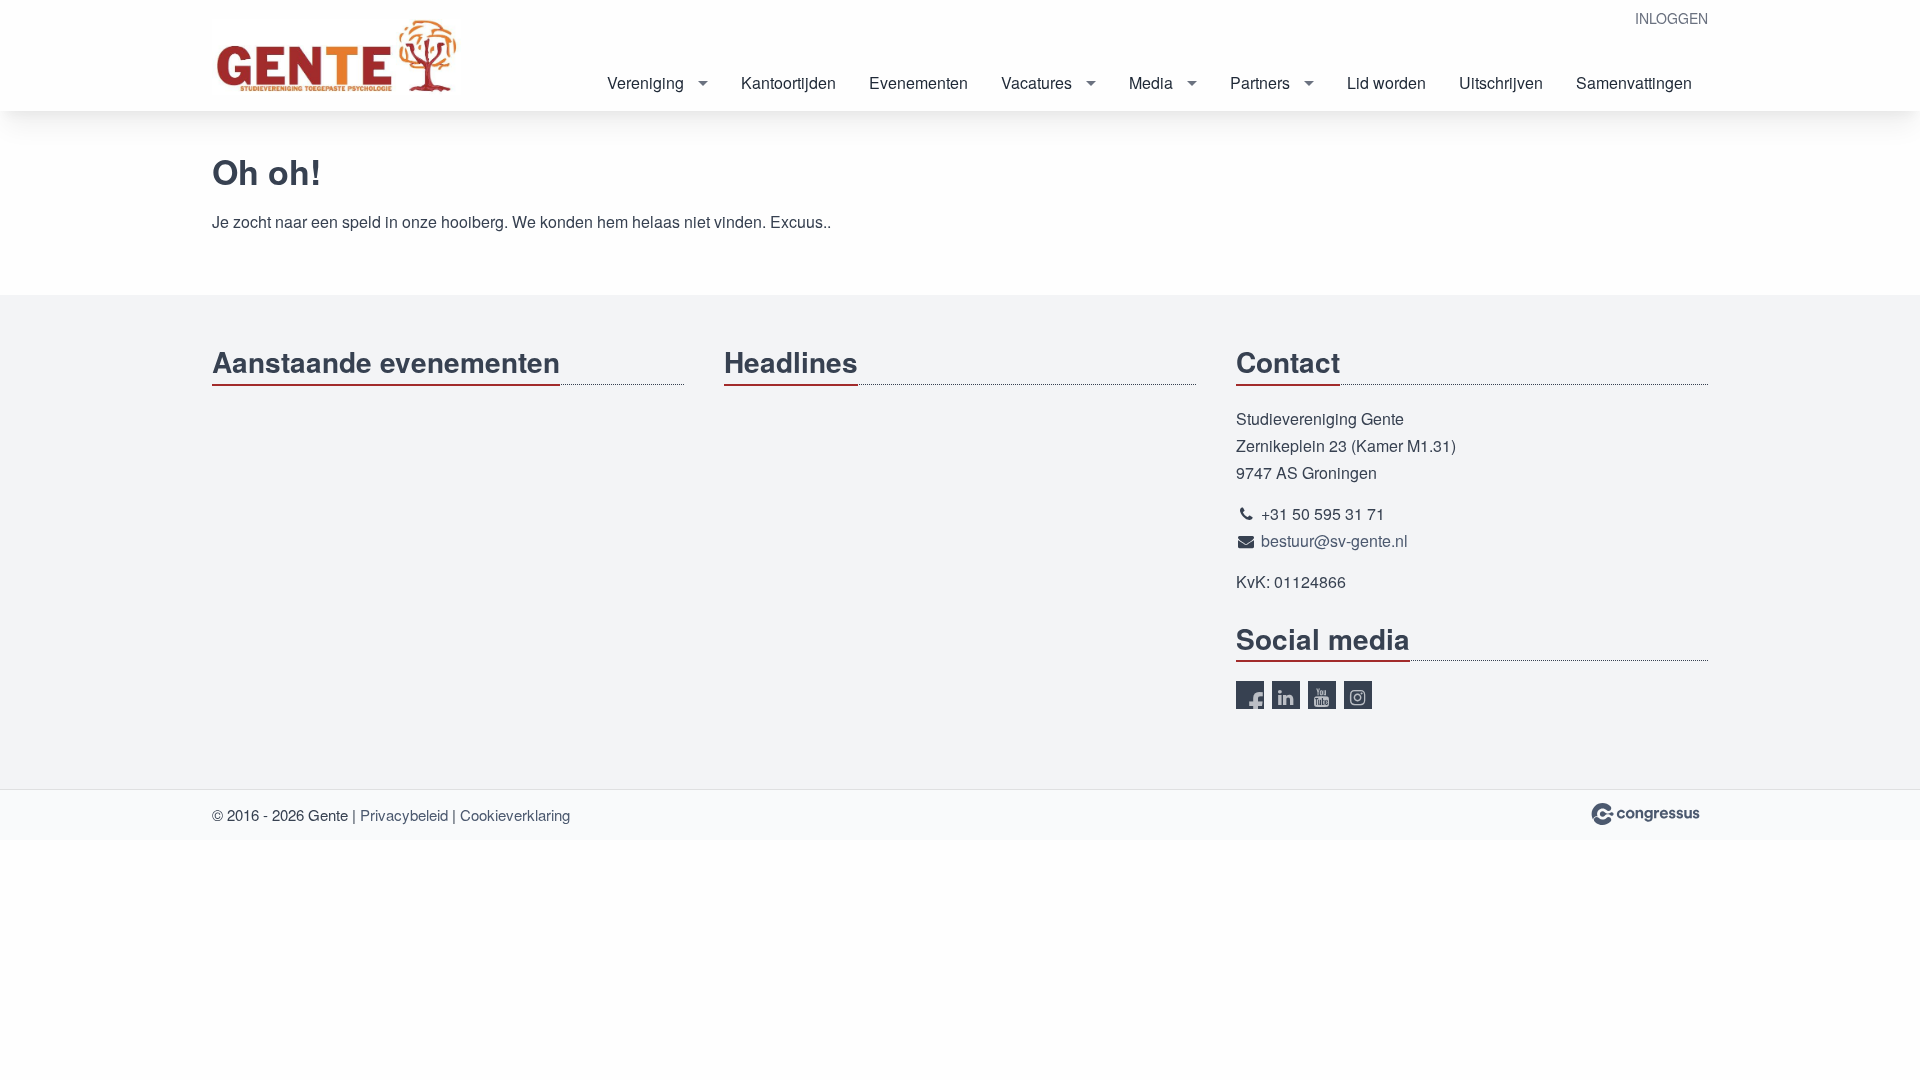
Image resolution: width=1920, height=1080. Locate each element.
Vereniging (645, 82)
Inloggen (1671, 18)
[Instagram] (1358, 695)
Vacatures (1036, 82)
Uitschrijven (1501, 82)
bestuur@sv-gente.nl (1334, 540)
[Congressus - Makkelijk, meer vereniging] (1645, 814)
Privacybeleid (404, 814)
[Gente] (337, 57)
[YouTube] (1322, 695)
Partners (1260, 82)
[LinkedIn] (1286, 695)
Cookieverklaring (515, 814)
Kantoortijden (788, 82)
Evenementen (918, 82)
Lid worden (1386, 82)
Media (1151, 82)
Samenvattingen (1634, 82)
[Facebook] (1250, 695)
